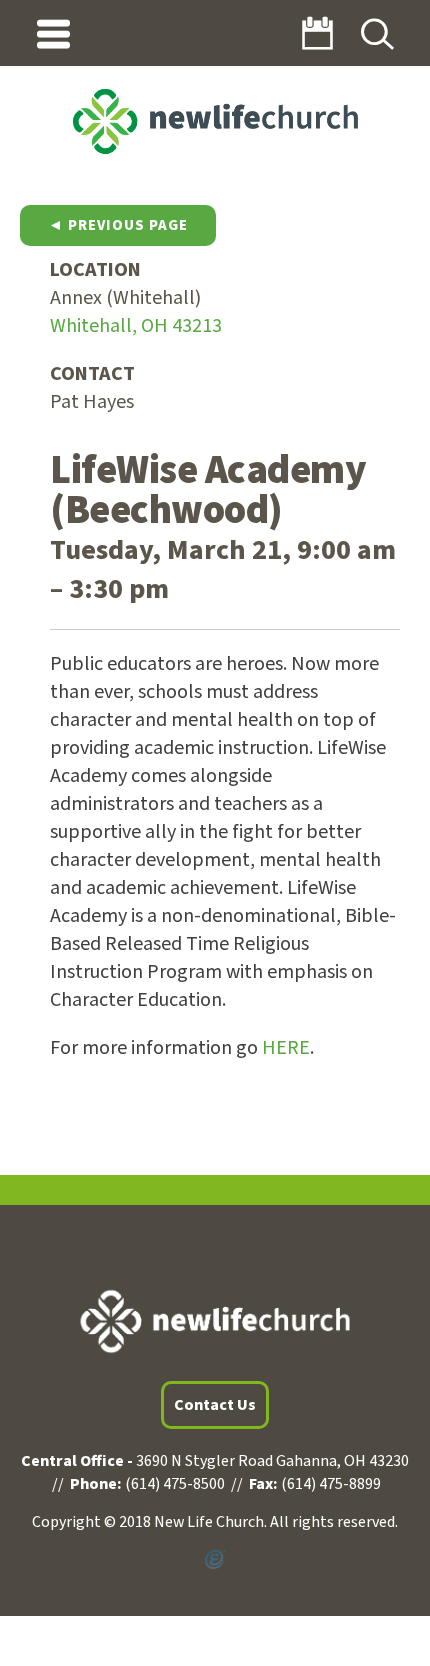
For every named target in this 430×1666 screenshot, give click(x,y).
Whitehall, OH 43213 (136, 326)
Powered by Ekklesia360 (215, 1560)
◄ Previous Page (118, 225)
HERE (286, 1048)
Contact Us (215, 1405)
